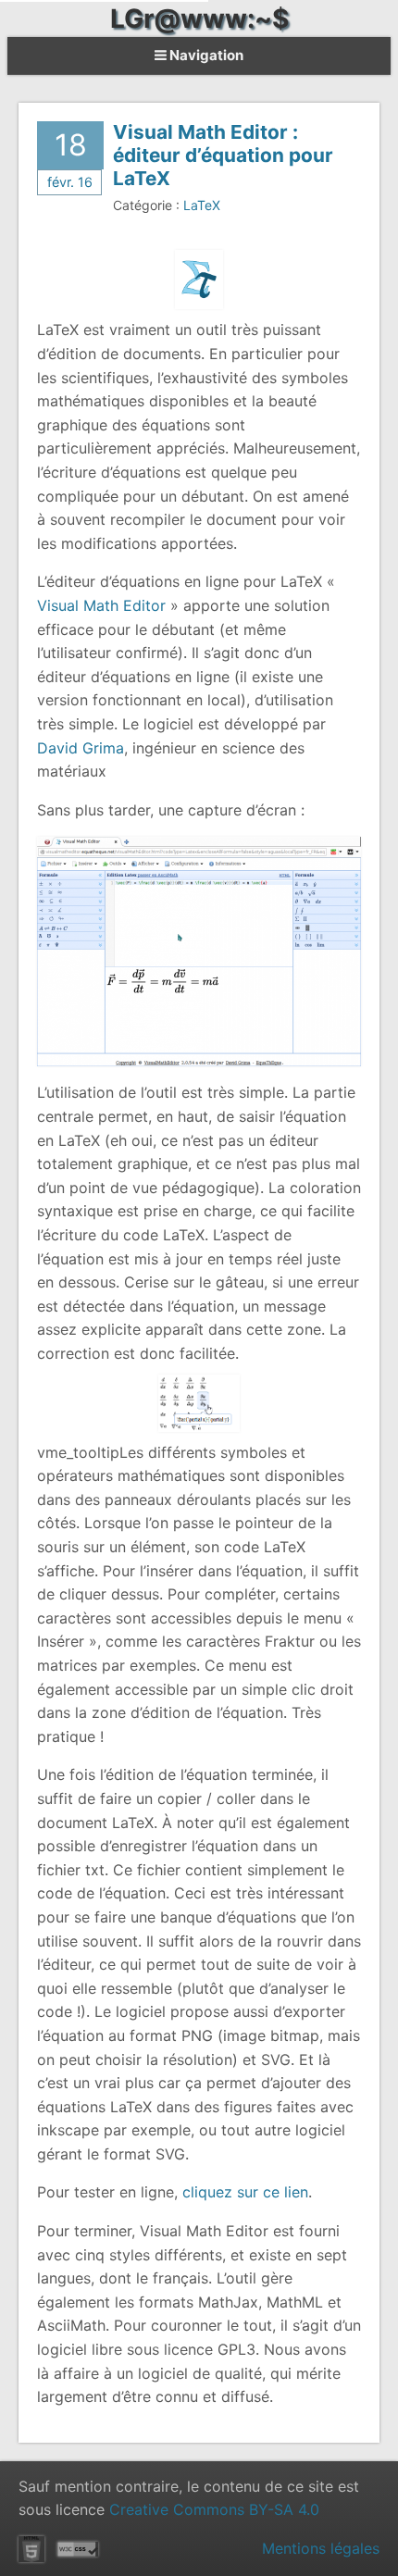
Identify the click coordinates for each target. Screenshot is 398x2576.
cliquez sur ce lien (245, 2192)
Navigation (205, 55)
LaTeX (202, 205)
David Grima (81, 748)
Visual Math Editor (101, 605)
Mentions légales (321, 2548)
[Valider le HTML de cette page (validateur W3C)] (31, 2549)
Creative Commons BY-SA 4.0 (214, 2509)
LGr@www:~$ (199, 19)
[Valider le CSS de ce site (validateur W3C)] (78, 2549)
